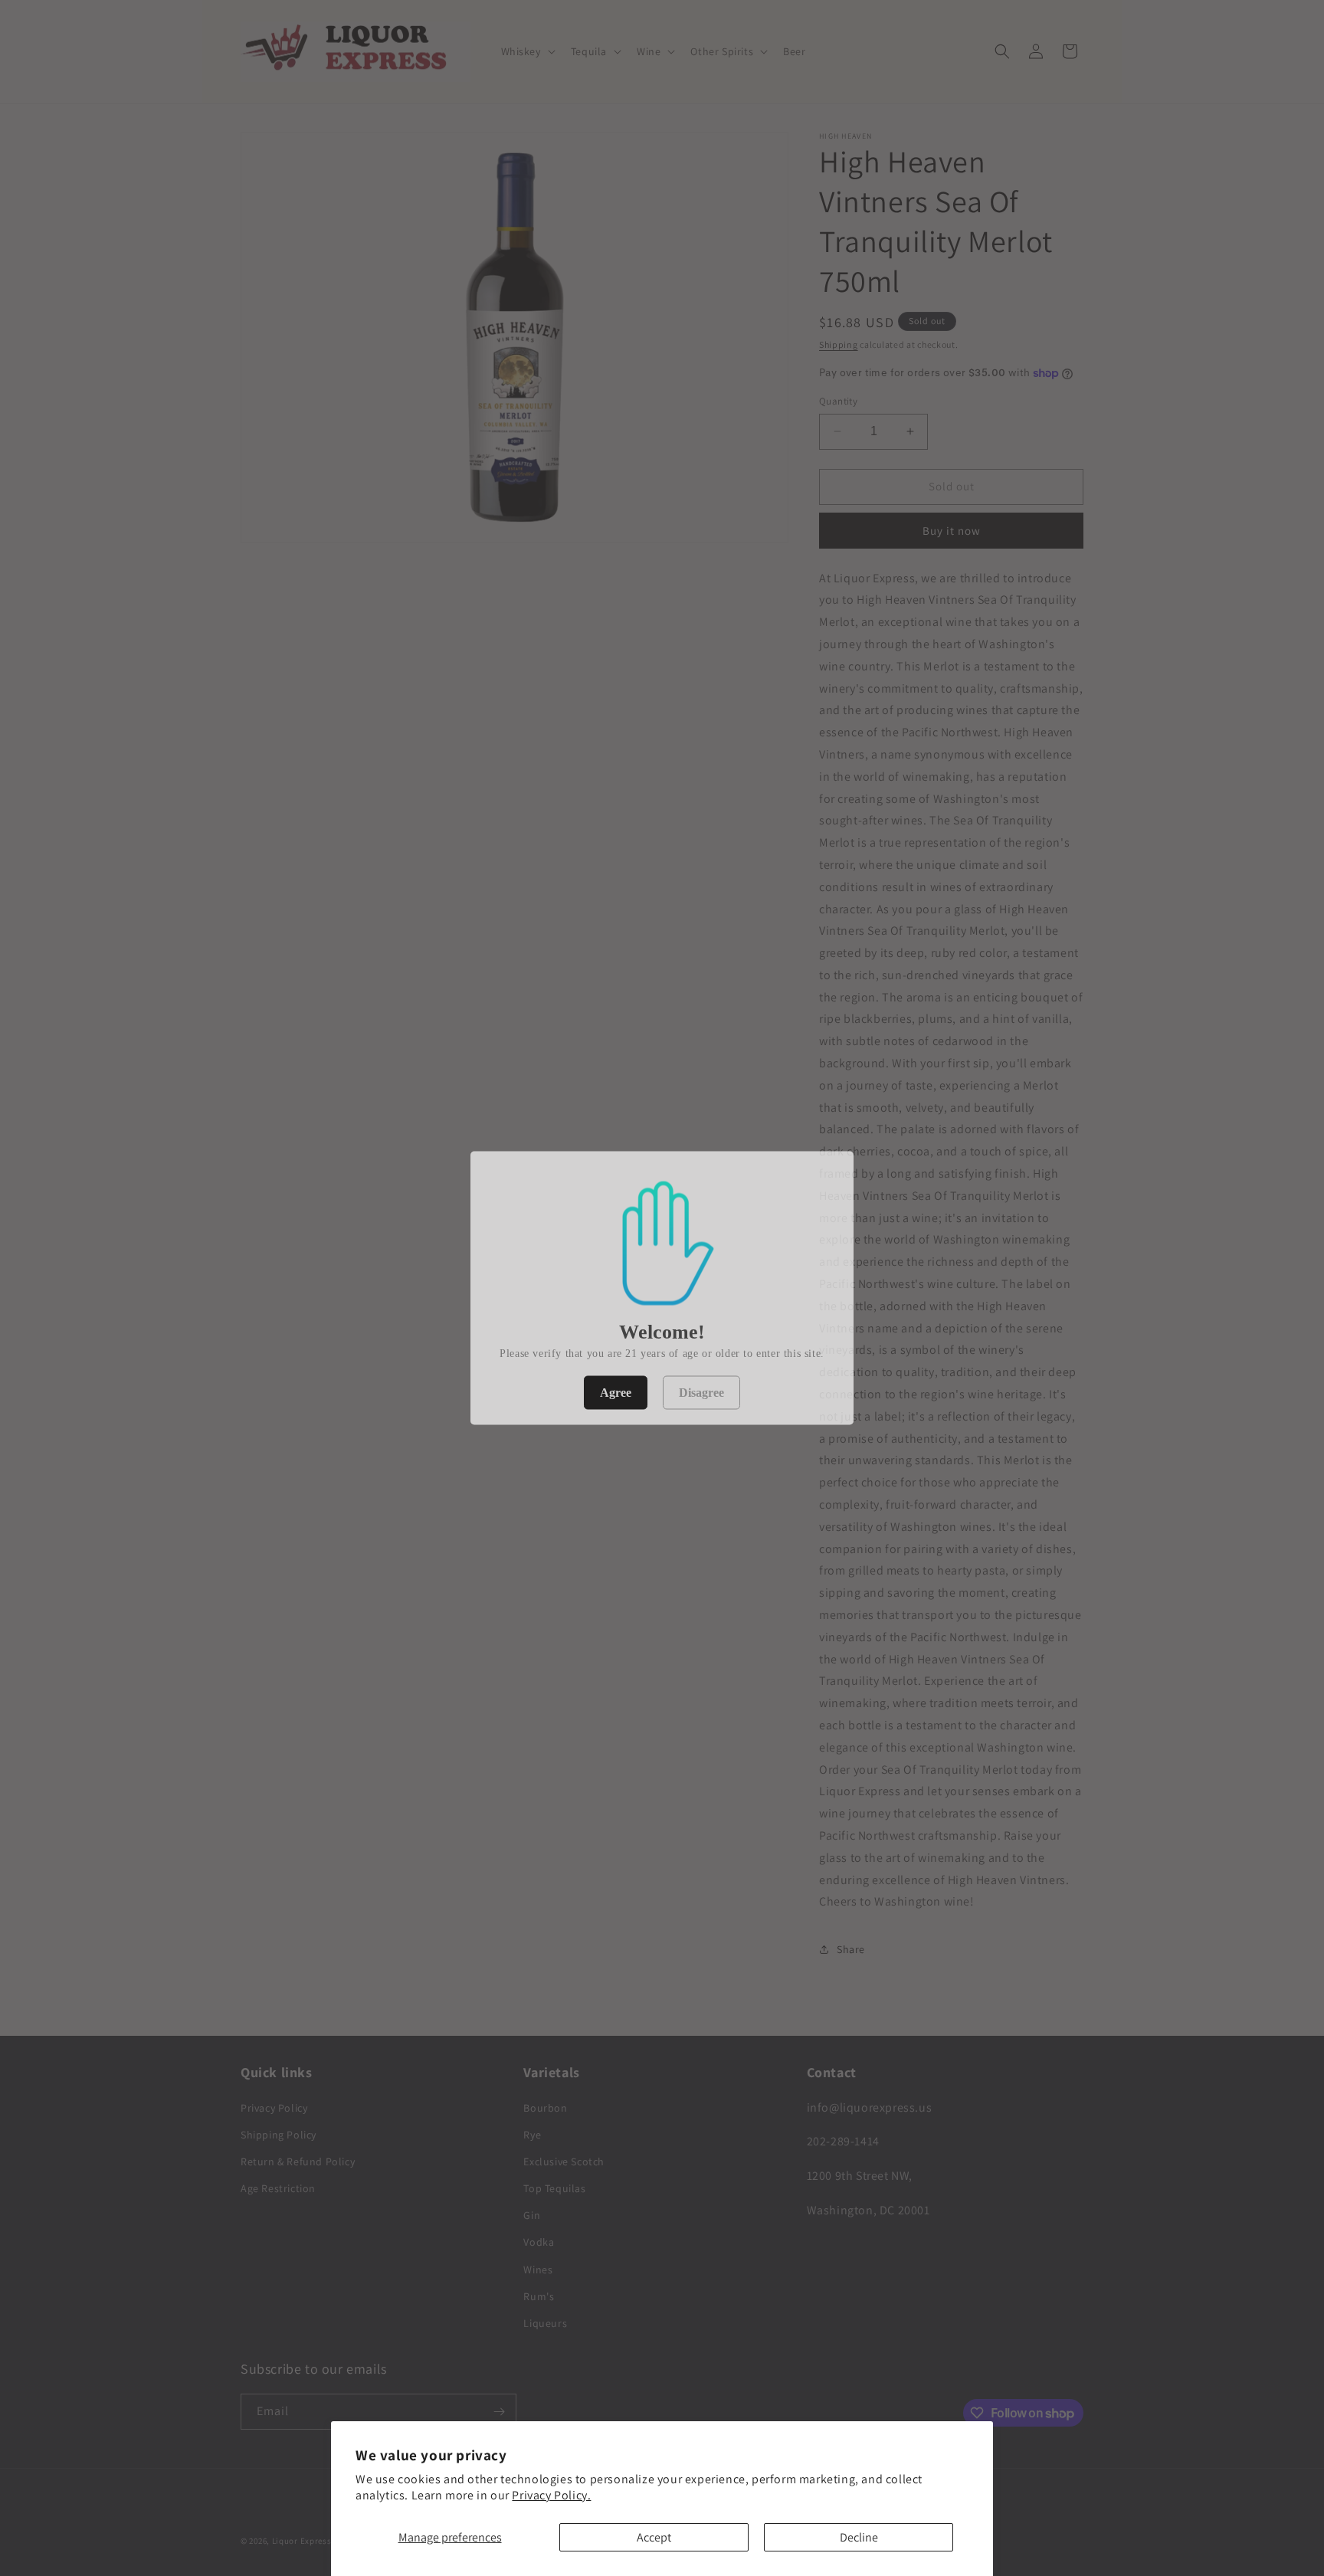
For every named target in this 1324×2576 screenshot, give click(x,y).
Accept (654, 2537)
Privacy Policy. (551, 2495)
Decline (859, 2537)
